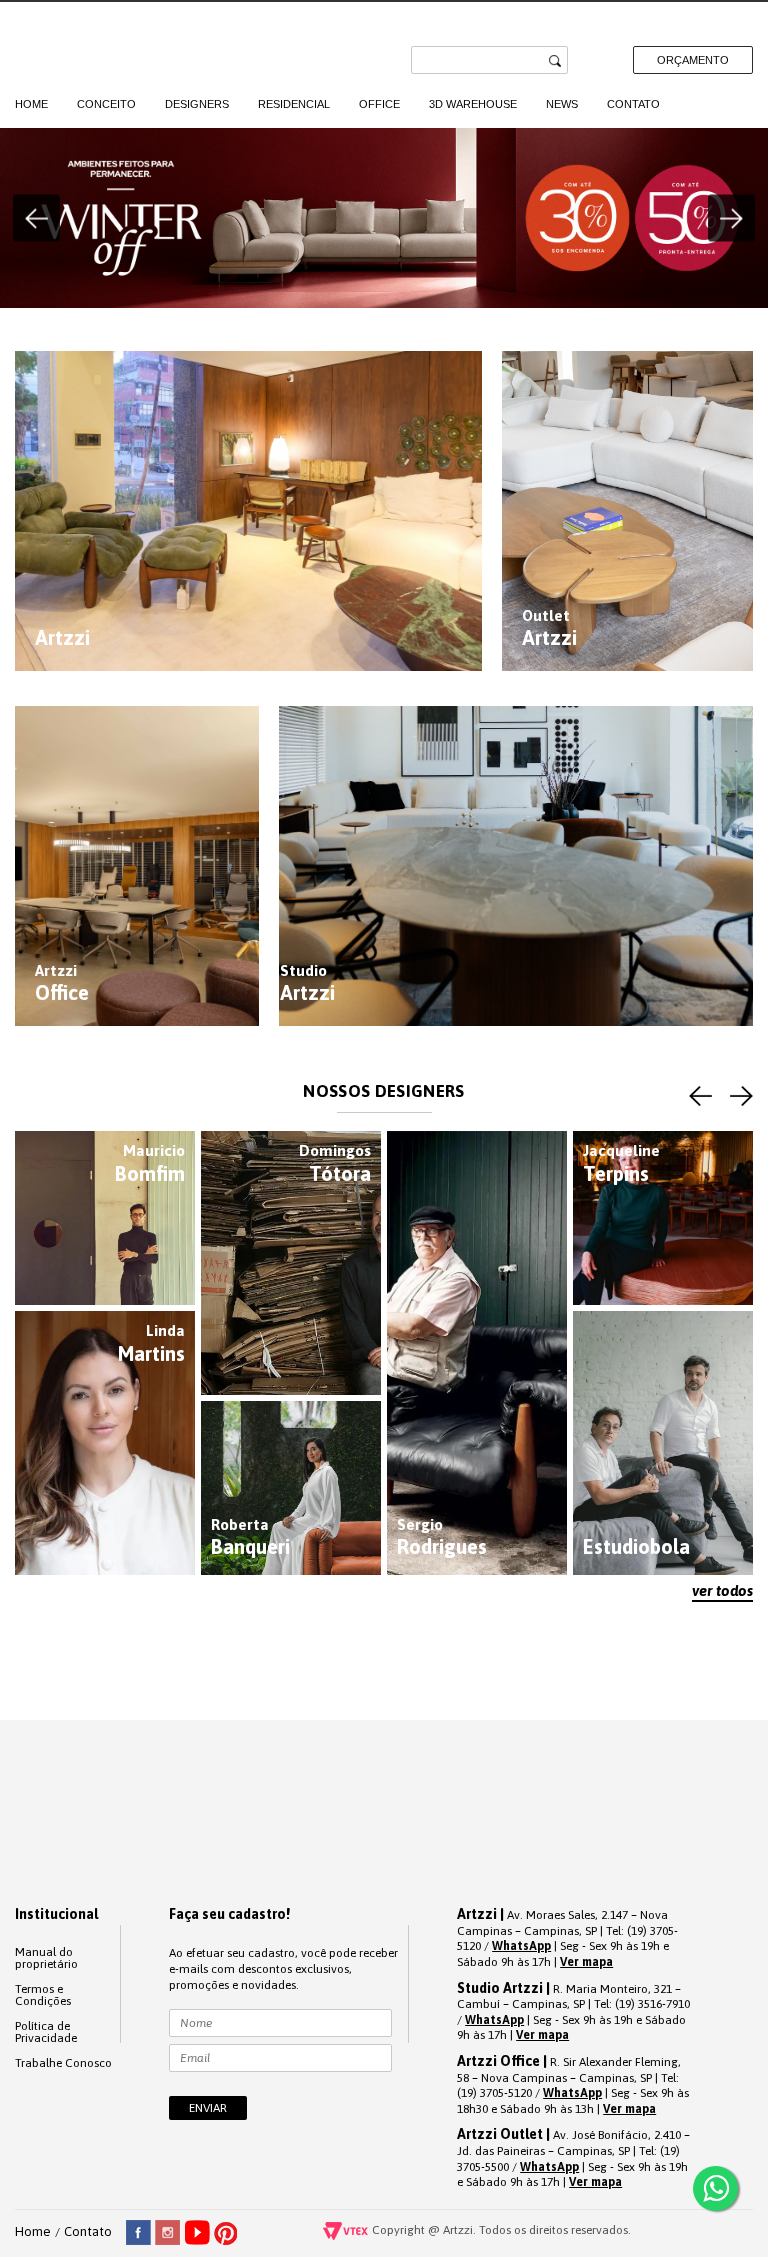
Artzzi (97, 47)
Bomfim (150, 1163)
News (562, 104)
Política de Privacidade (46, 2032)
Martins (151, 1343)
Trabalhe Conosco (63, 2063)
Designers (197, 104)
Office (379, 104)
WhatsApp (521, 1946)
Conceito (106, 104)
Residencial (294, 104)
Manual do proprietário (46, 1958)
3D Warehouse (473, 104)
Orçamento (693, 60)
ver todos (722, 1590)
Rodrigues (442, 1537)
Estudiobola (636, 1546)
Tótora (335, 1163)
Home (31, 104)
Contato (633, 104)
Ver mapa (586, 1962)
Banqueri (250, 1537)
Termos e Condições (43, 1995)
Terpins (621, 1163)
